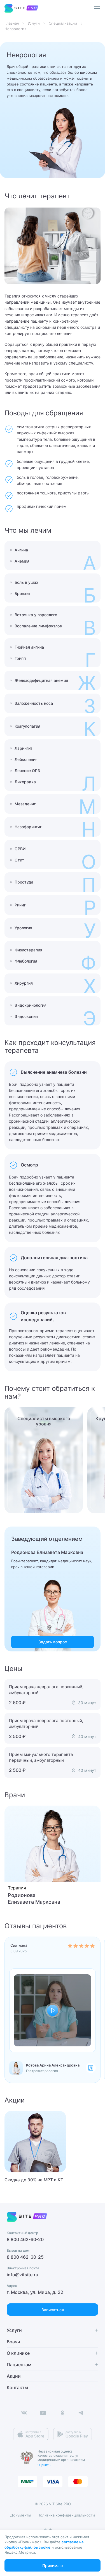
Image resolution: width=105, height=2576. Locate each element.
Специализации (63, 23)
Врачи (13, 2342)
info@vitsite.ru (23, 2275)
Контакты (17, 2387)
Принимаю (53, 2566)
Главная (12, 23)
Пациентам (19, 2365)
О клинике (18, 2353)
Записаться (53, 2310)
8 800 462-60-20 (25, 2239)
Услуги (34, 23)
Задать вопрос (53, 1642)
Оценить (44, 2465)
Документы (21, 2515)
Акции (14, 2376)
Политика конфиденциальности (66, 2515)
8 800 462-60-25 (25, 2257)
